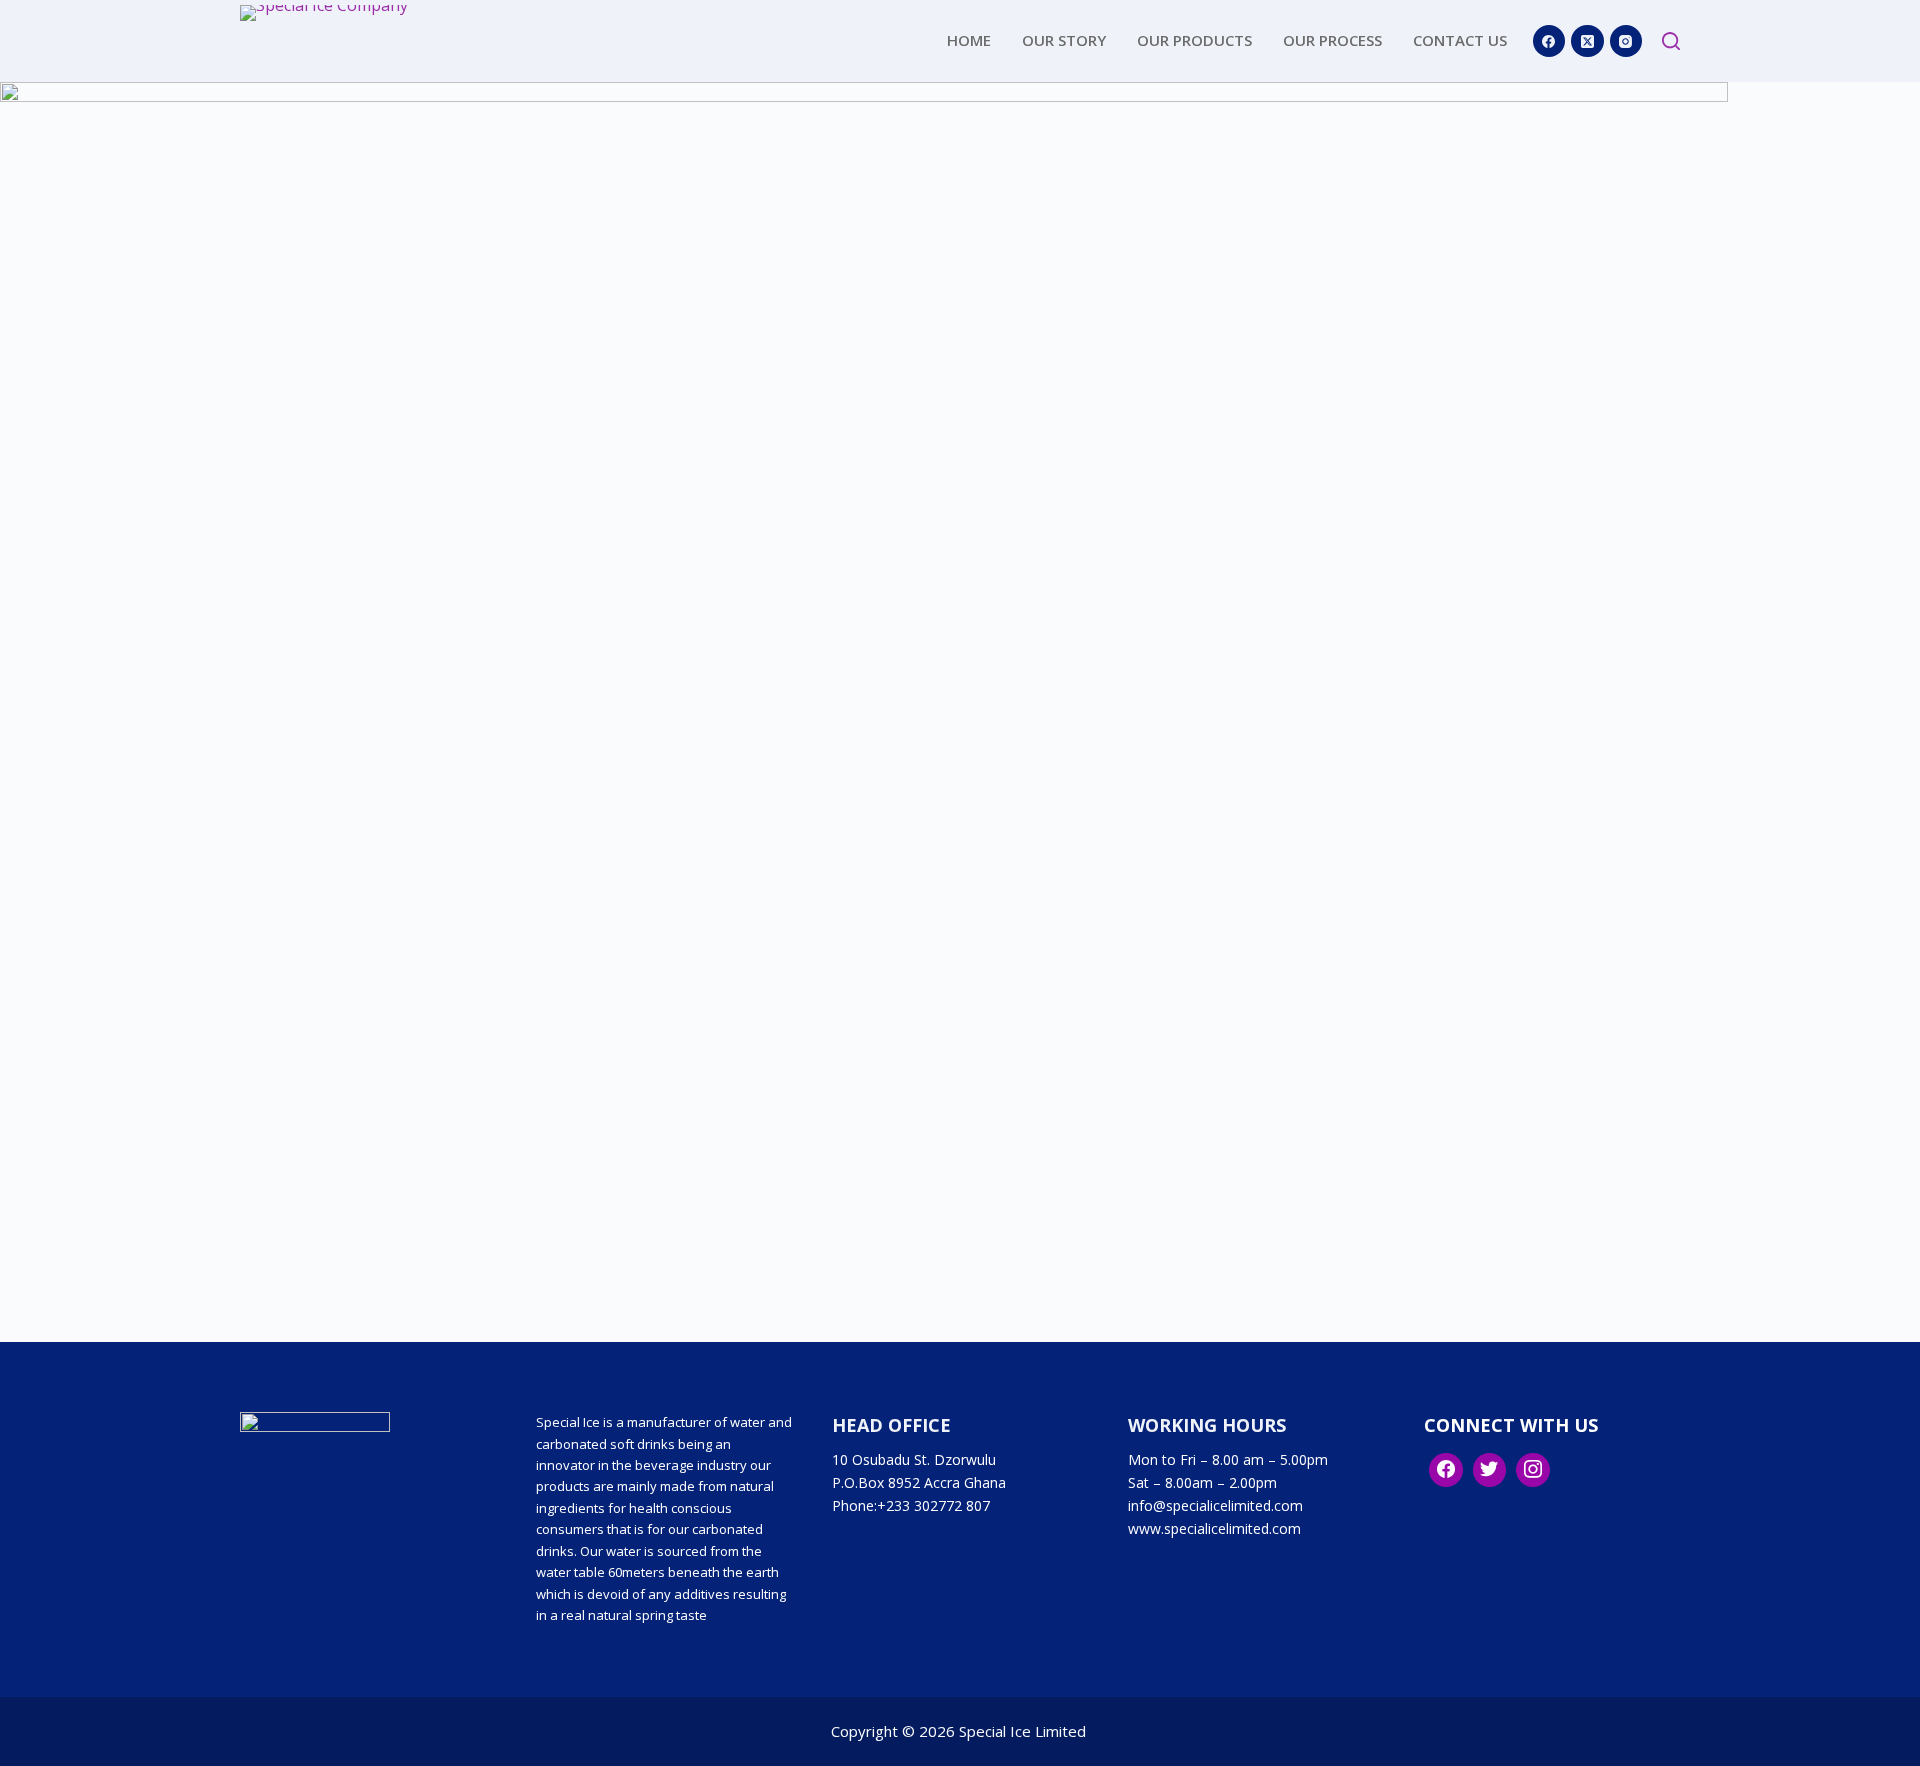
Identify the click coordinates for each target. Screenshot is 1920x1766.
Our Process (1332, 40)
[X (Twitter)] (1587, 41)
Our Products (1194, 40)
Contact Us (1460, 40)
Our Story (1064, 40)
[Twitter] (1490, 1470)
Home (969, 40)
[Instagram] (1626, 41)
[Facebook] (1549, 41)
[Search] (1671, 41)
